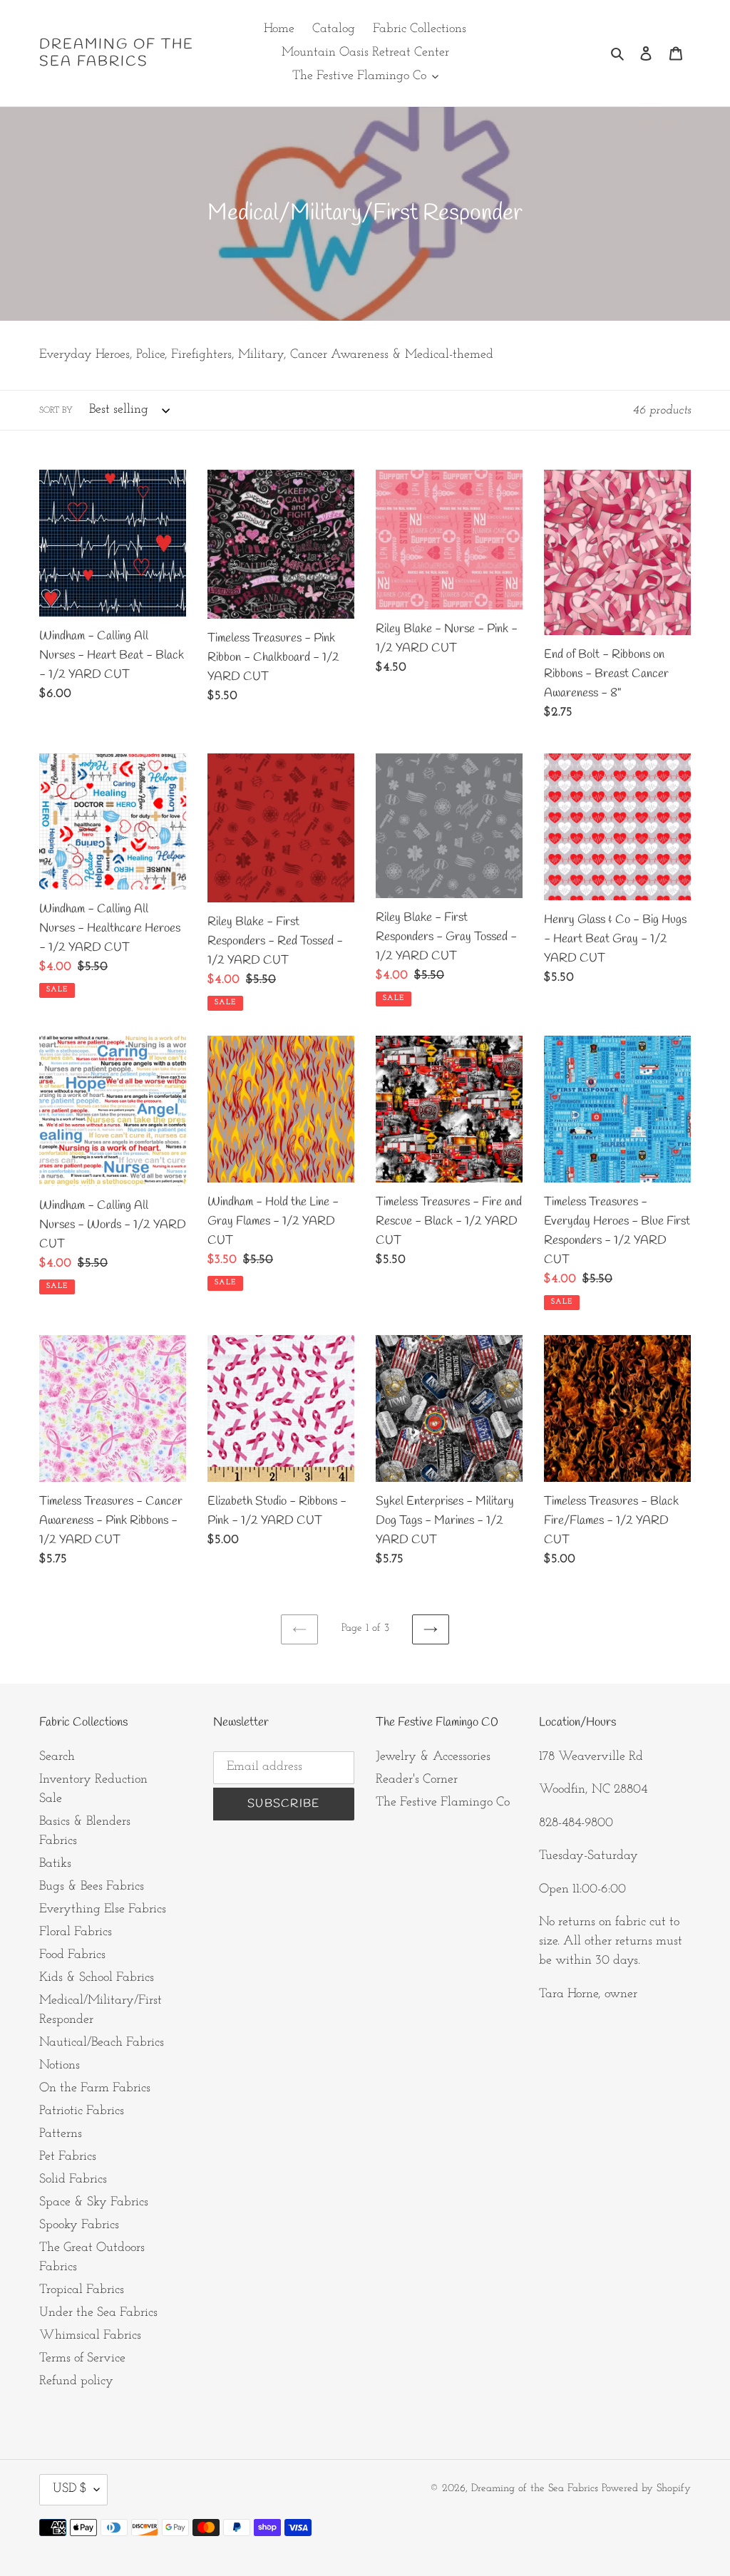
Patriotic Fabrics (82, 2111)
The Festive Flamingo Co (443, 1803)
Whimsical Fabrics (90, 2336)
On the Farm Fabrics (95, 2088)
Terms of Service (82, 2359)
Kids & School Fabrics (97, 1978)
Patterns (61, 2134)
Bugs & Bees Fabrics (92, 1887)
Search (57, 1757)
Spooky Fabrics (79, 2225)
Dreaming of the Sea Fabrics (117, 53)
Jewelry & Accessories (433, 1757)
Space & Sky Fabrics (94, 2203)
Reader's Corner (417, 1780)
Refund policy (76, 2381)
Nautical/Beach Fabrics (102, 2043)
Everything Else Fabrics (103, 1910)
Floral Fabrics (76, 1932)
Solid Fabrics (73, 2180)
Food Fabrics (72, 1955)
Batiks (55, 1864)
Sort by (56, 411)
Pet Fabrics (68, 2157)
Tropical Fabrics (82, 2290)
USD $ (70, 2489)
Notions (60, 2066)
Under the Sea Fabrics (98, 2313)
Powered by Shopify (646, 2489)
